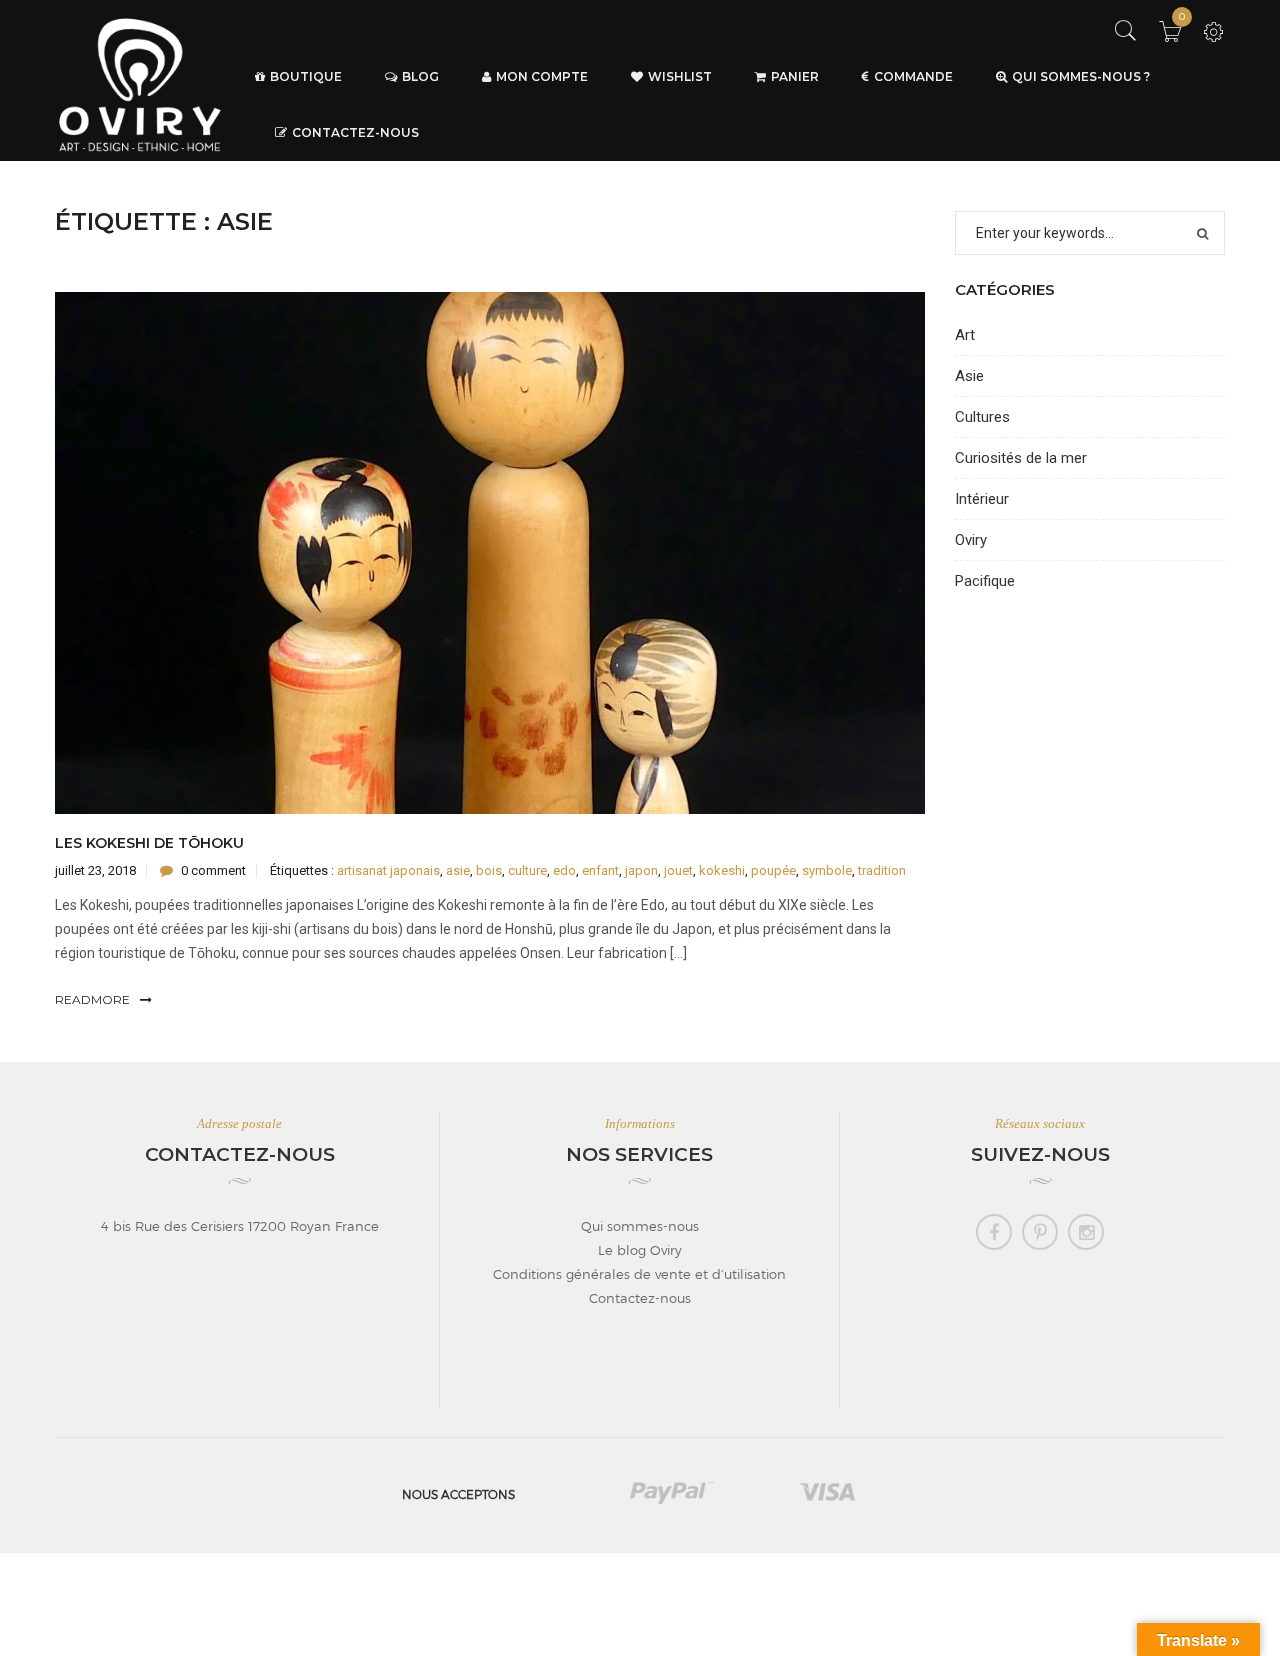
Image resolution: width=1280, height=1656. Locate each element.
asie (458, 870)
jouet (678, 870)
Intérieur (982, 499)
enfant (600, 870)
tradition (882, 870)
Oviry (971, 540)
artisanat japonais (388, 870)
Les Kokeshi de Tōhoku (149, 843)
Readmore (92, 999)
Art (965, 335)
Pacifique (985, 581)
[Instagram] (1086, 1232)
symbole (827, 870)
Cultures (982, 417)
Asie (969, 376)
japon (641, 870)
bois (489, 870)
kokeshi (722, 870)
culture (527, 870)
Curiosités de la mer (1021, 458)
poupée (773, 870)
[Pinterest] (1040, 1232)
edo (564, 870)
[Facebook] (994, 1232)
